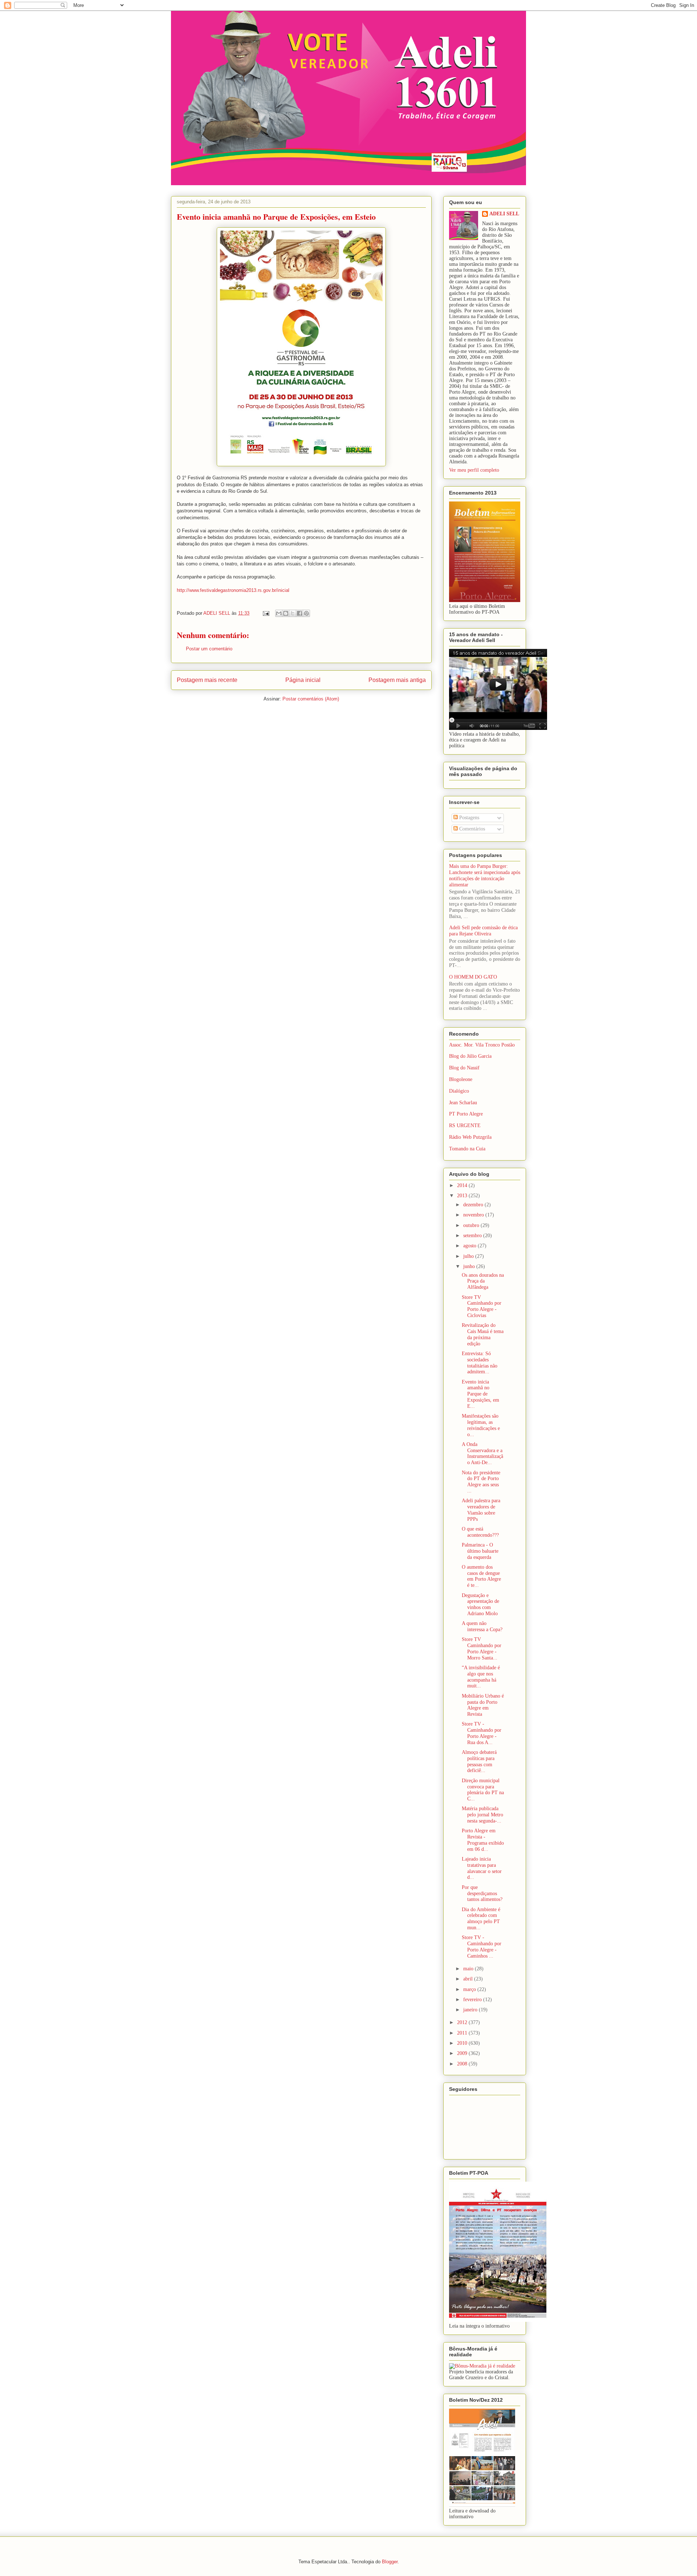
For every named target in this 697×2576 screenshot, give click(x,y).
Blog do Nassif (464, 1068)
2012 (463, 2022)
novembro (474, 1215)
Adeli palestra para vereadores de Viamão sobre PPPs (481, 1510)
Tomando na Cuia (467, 1149)
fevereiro (473, 2000)
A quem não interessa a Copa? (482, 1626)
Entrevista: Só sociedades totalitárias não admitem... (480, 1363)
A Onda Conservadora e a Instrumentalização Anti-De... (482, 1453)
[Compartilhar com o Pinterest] (306, 613)
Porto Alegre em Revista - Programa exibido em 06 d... (483, 1840)
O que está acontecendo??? (480, 1532)
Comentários (471, 829)
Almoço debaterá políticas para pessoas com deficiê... (479, 1761)
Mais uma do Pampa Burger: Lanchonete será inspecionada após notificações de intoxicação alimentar (485, 875)
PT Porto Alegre (466, 1114)
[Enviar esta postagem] (266, 613)
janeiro (471, 2010)
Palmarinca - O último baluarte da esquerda (480, 1551)
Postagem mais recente (207, 680)
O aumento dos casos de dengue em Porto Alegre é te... (481, 1576)
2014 (463, 1185)
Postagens (468, 818)
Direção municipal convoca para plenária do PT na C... (483, 1790)
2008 (463, 2064)
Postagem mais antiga (397, 680)
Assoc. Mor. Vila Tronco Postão (482, 1045)
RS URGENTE (465, 1126)
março (470, 1989)
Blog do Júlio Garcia (470, 1056)
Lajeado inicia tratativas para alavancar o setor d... (482, 1868)
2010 (463, 2043)
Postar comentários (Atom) (311, 699)
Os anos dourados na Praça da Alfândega (483, 1281)
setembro (473, 1236)
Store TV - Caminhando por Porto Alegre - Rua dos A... (482, 1733)
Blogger (390, 2562)
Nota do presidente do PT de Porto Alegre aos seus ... (481, 1482)
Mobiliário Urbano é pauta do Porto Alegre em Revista (483, 1705)
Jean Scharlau (463, 1103)
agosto (470, 1246)
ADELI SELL (504, 214)
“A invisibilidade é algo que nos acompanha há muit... (481, 1677)
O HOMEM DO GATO (473, 977)
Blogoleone (461, 1079)
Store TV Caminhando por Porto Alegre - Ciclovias (482, 1306)
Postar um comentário (209, 649)
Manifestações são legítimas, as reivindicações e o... (481, 1425)
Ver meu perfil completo (474, 470)
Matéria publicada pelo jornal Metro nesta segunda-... (482, 1815)
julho (469, 1256)
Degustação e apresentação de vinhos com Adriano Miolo (480, 1604)
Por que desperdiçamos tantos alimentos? (482, 1894)
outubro (472, 1225)
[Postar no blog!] (286, 613)
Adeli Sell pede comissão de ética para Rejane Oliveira (483, 931)
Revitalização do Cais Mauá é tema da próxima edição (483, 1334)
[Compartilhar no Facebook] (299, 613)
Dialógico (459, 1091)
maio (469, 1969)
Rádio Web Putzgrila (470, 1137)
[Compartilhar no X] (293, 613)
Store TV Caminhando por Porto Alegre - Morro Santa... (482, 1648)
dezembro (474, 1205)
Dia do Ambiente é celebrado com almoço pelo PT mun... (481, 1919)
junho (470, 1266)
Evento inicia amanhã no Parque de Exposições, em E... (480, 1394)
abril (469, 1979)
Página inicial (303, 680)
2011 (463, 2033)
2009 (463, 2053)
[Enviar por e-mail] (279, 613)
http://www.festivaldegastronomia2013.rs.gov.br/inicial (233, 590)
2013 (463, 1196)
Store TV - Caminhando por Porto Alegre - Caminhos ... (482, 1947)
